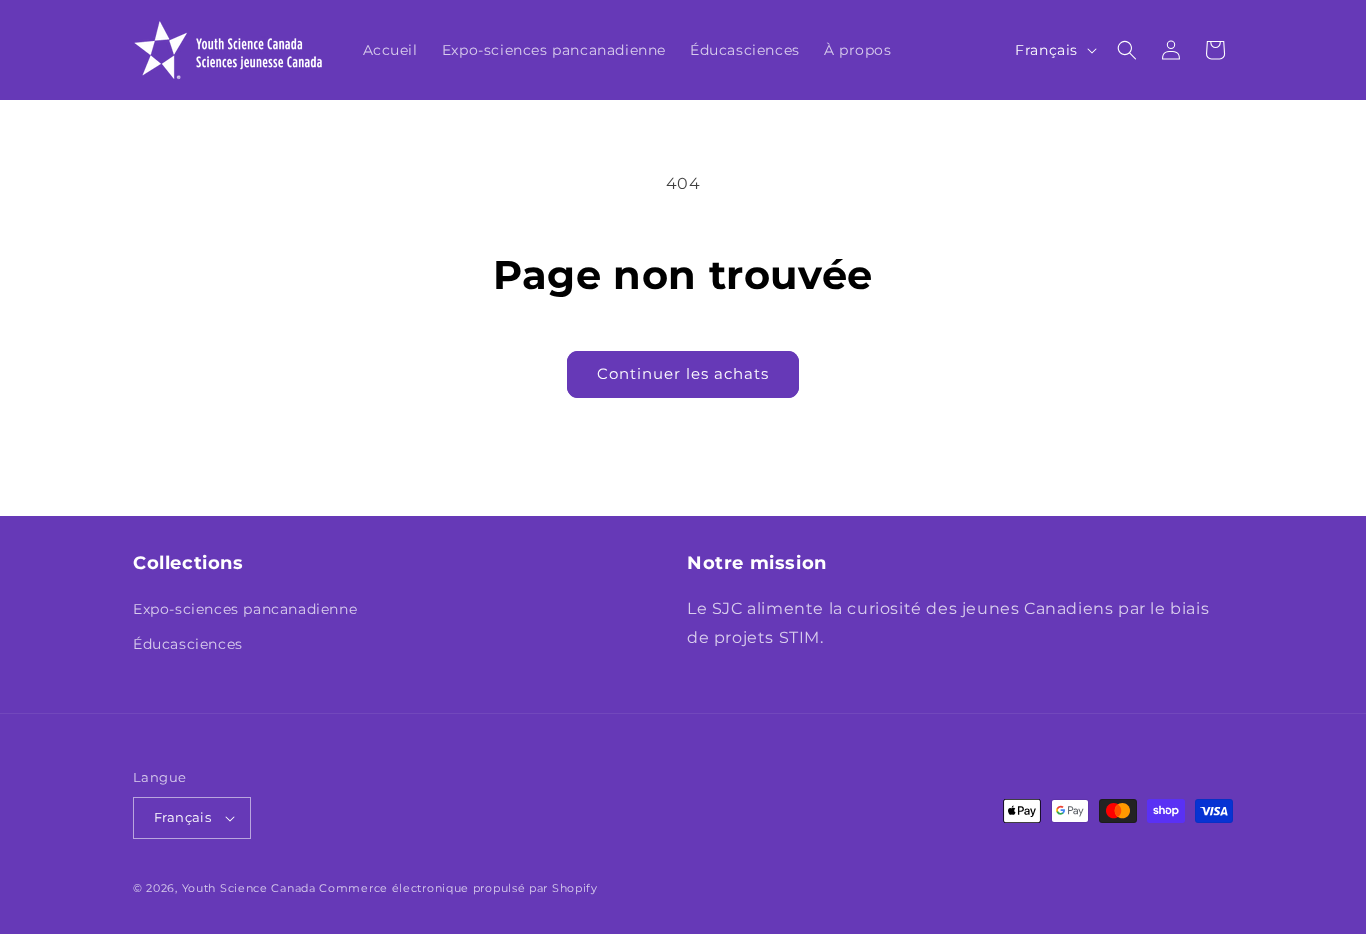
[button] (1127, 50)
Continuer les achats (683, 373)
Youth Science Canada (249, 888)
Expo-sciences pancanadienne (245, 609)
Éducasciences (188, 644)
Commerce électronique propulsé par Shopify (458, 888)
